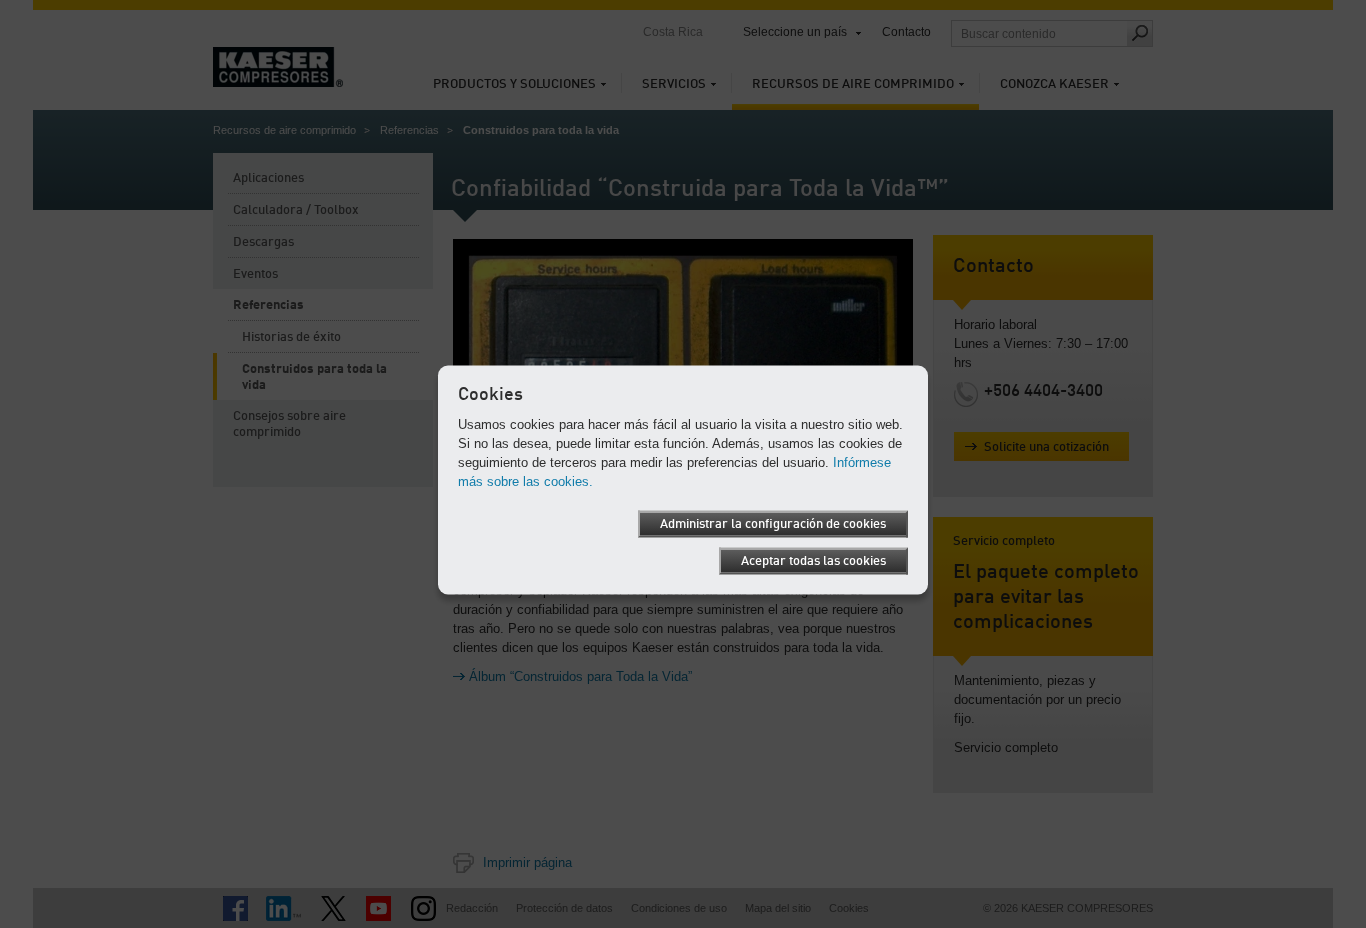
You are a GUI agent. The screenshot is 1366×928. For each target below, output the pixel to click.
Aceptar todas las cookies (813, 561)
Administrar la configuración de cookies (773, 524)
